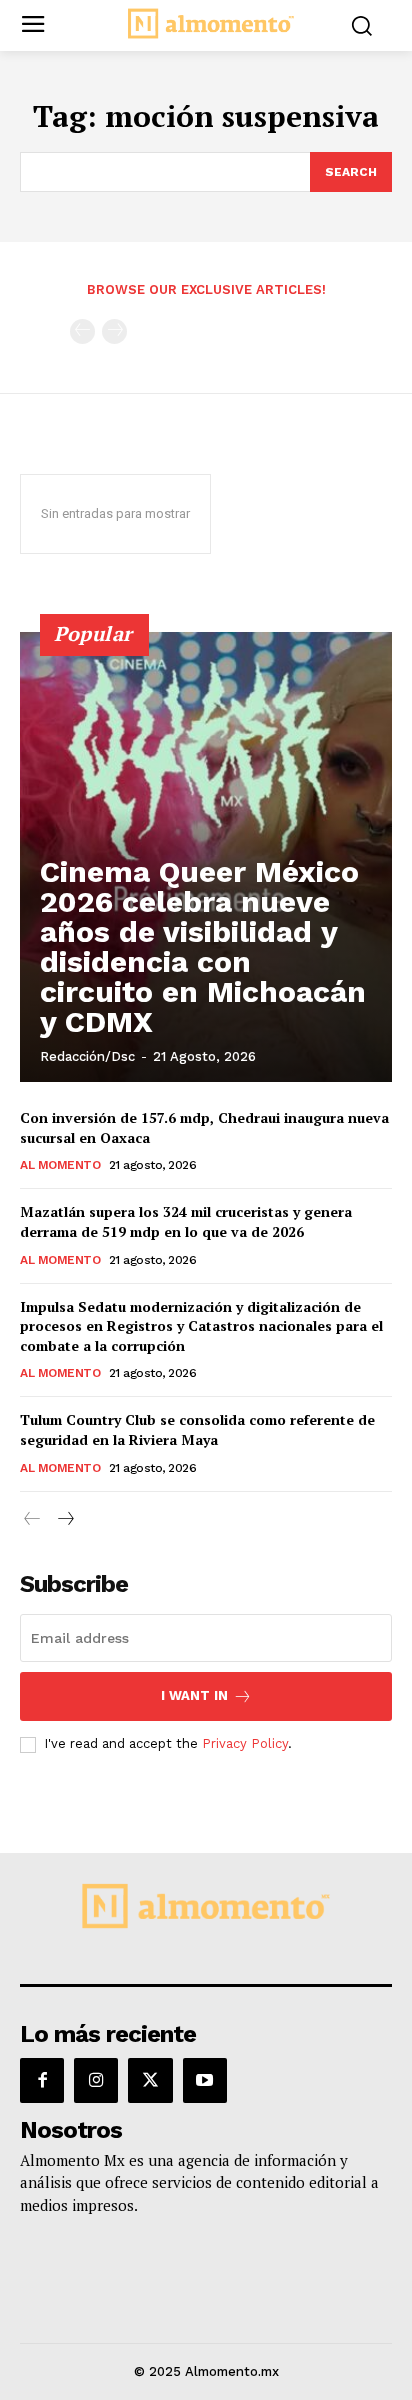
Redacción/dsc (87, 1056)
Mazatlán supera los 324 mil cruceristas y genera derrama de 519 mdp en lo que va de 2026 (186, 1221)
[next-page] (64, 1519)
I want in (194, 1695)
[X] (150, 2080)
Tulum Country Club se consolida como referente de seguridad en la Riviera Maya (197, 1429)
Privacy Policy (245, 1743)
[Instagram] (96, 2080)
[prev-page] (82, 331)
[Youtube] (205, 2080)
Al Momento (60, 1165)
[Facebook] (42, 2080)
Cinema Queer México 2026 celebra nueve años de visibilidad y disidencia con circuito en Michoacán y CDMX (203, 946)
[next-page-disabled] (114, 331)
